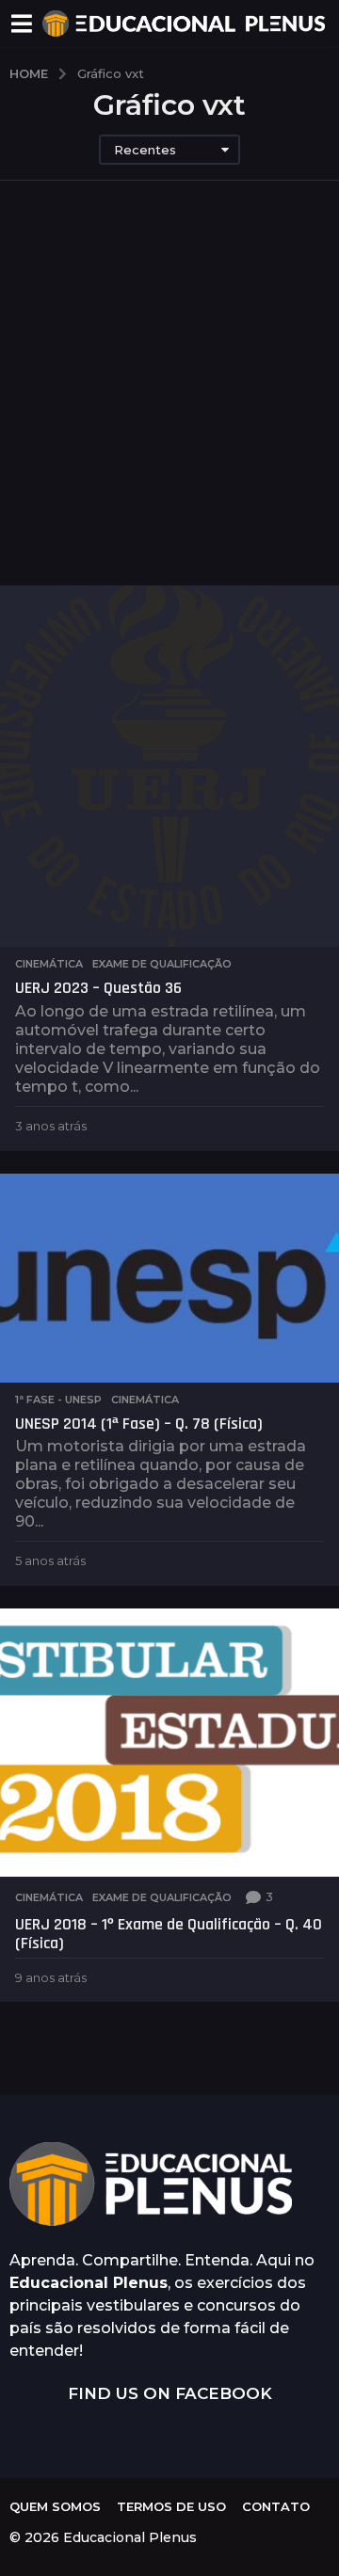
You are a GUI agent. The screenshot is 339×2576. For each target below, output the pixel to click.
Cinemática (49, 964)
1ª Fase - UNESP (58, 1400)
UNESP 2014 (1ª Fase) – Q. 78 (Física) (139, 1424)
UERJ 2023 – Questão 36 (98, 988)
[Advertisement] (169, 407)
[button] (21, 24)
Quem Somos (55, 2506)
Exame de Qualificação (162, 964)
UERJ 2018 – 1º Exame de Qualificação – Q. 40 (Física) (169, 1934)
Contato (276, 2506)
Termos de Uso (171, 2506)
